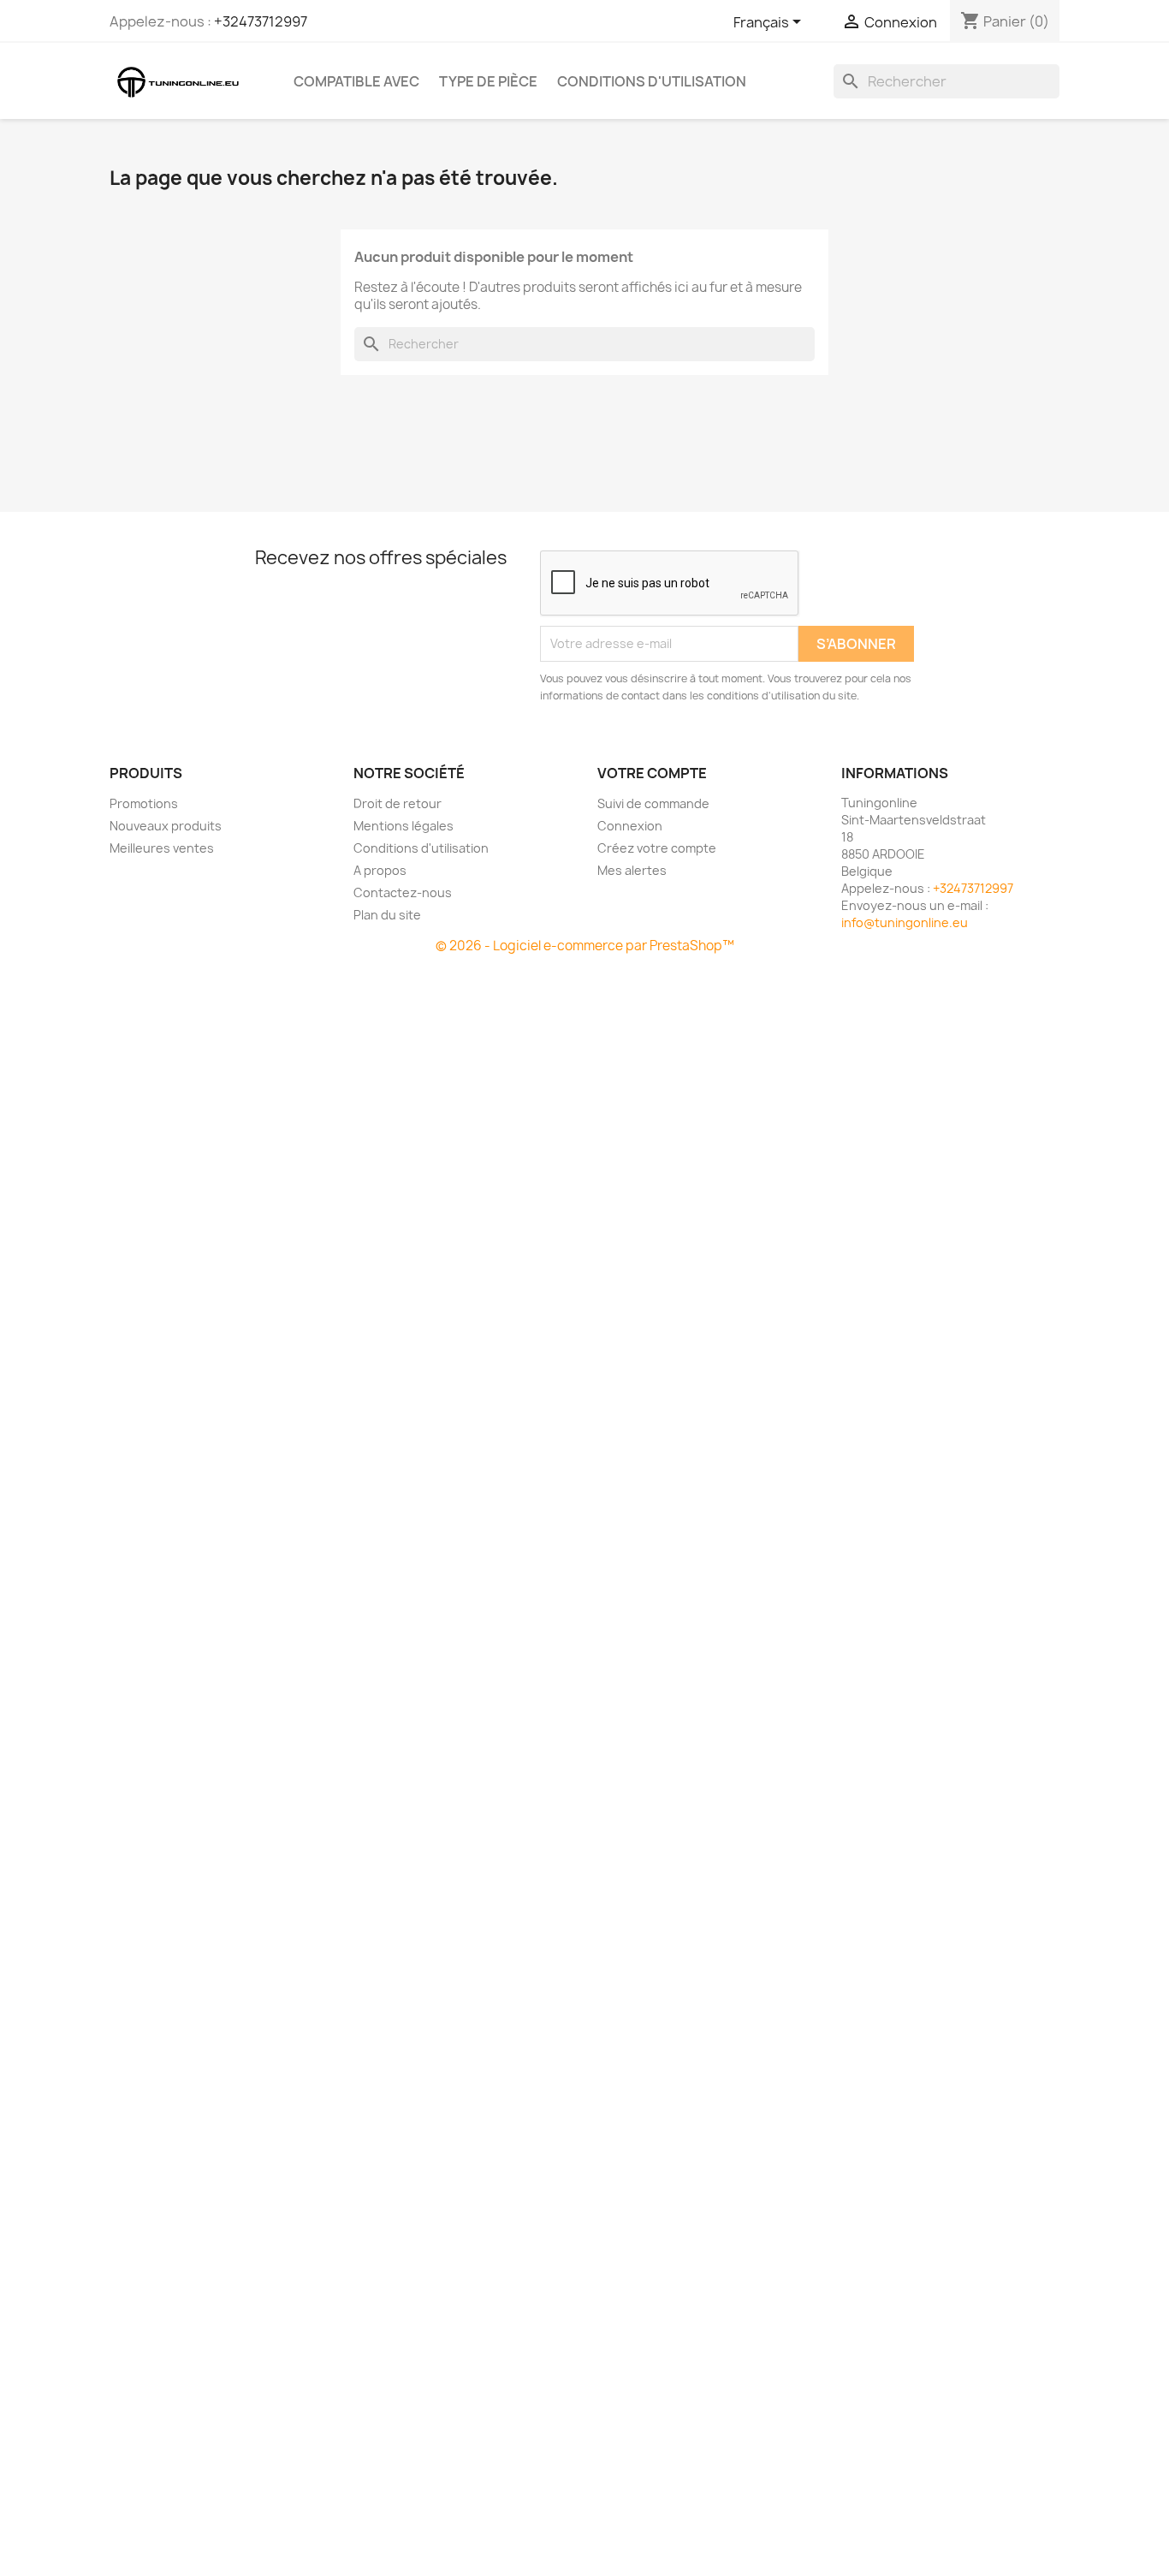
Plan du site (387, 915)
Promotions (144, 803)
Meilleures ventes (162, 848)
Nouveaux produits (166, 826)
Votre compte (652, 773)
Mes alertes (632, 870)
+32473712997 (261, 21)
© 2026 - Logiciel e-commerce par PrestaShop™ (585, 946)
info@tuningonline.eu (905, 922)
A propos (380, 870)
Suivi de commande (653, 803)
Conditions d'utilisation (652, 81)
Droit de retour (398, 803)
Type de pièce (488, 81)
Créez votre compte (657, 848)
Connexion (630, 826)
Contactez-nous (403, 892)
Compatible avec (356, 81)
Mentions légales (404, 826)
